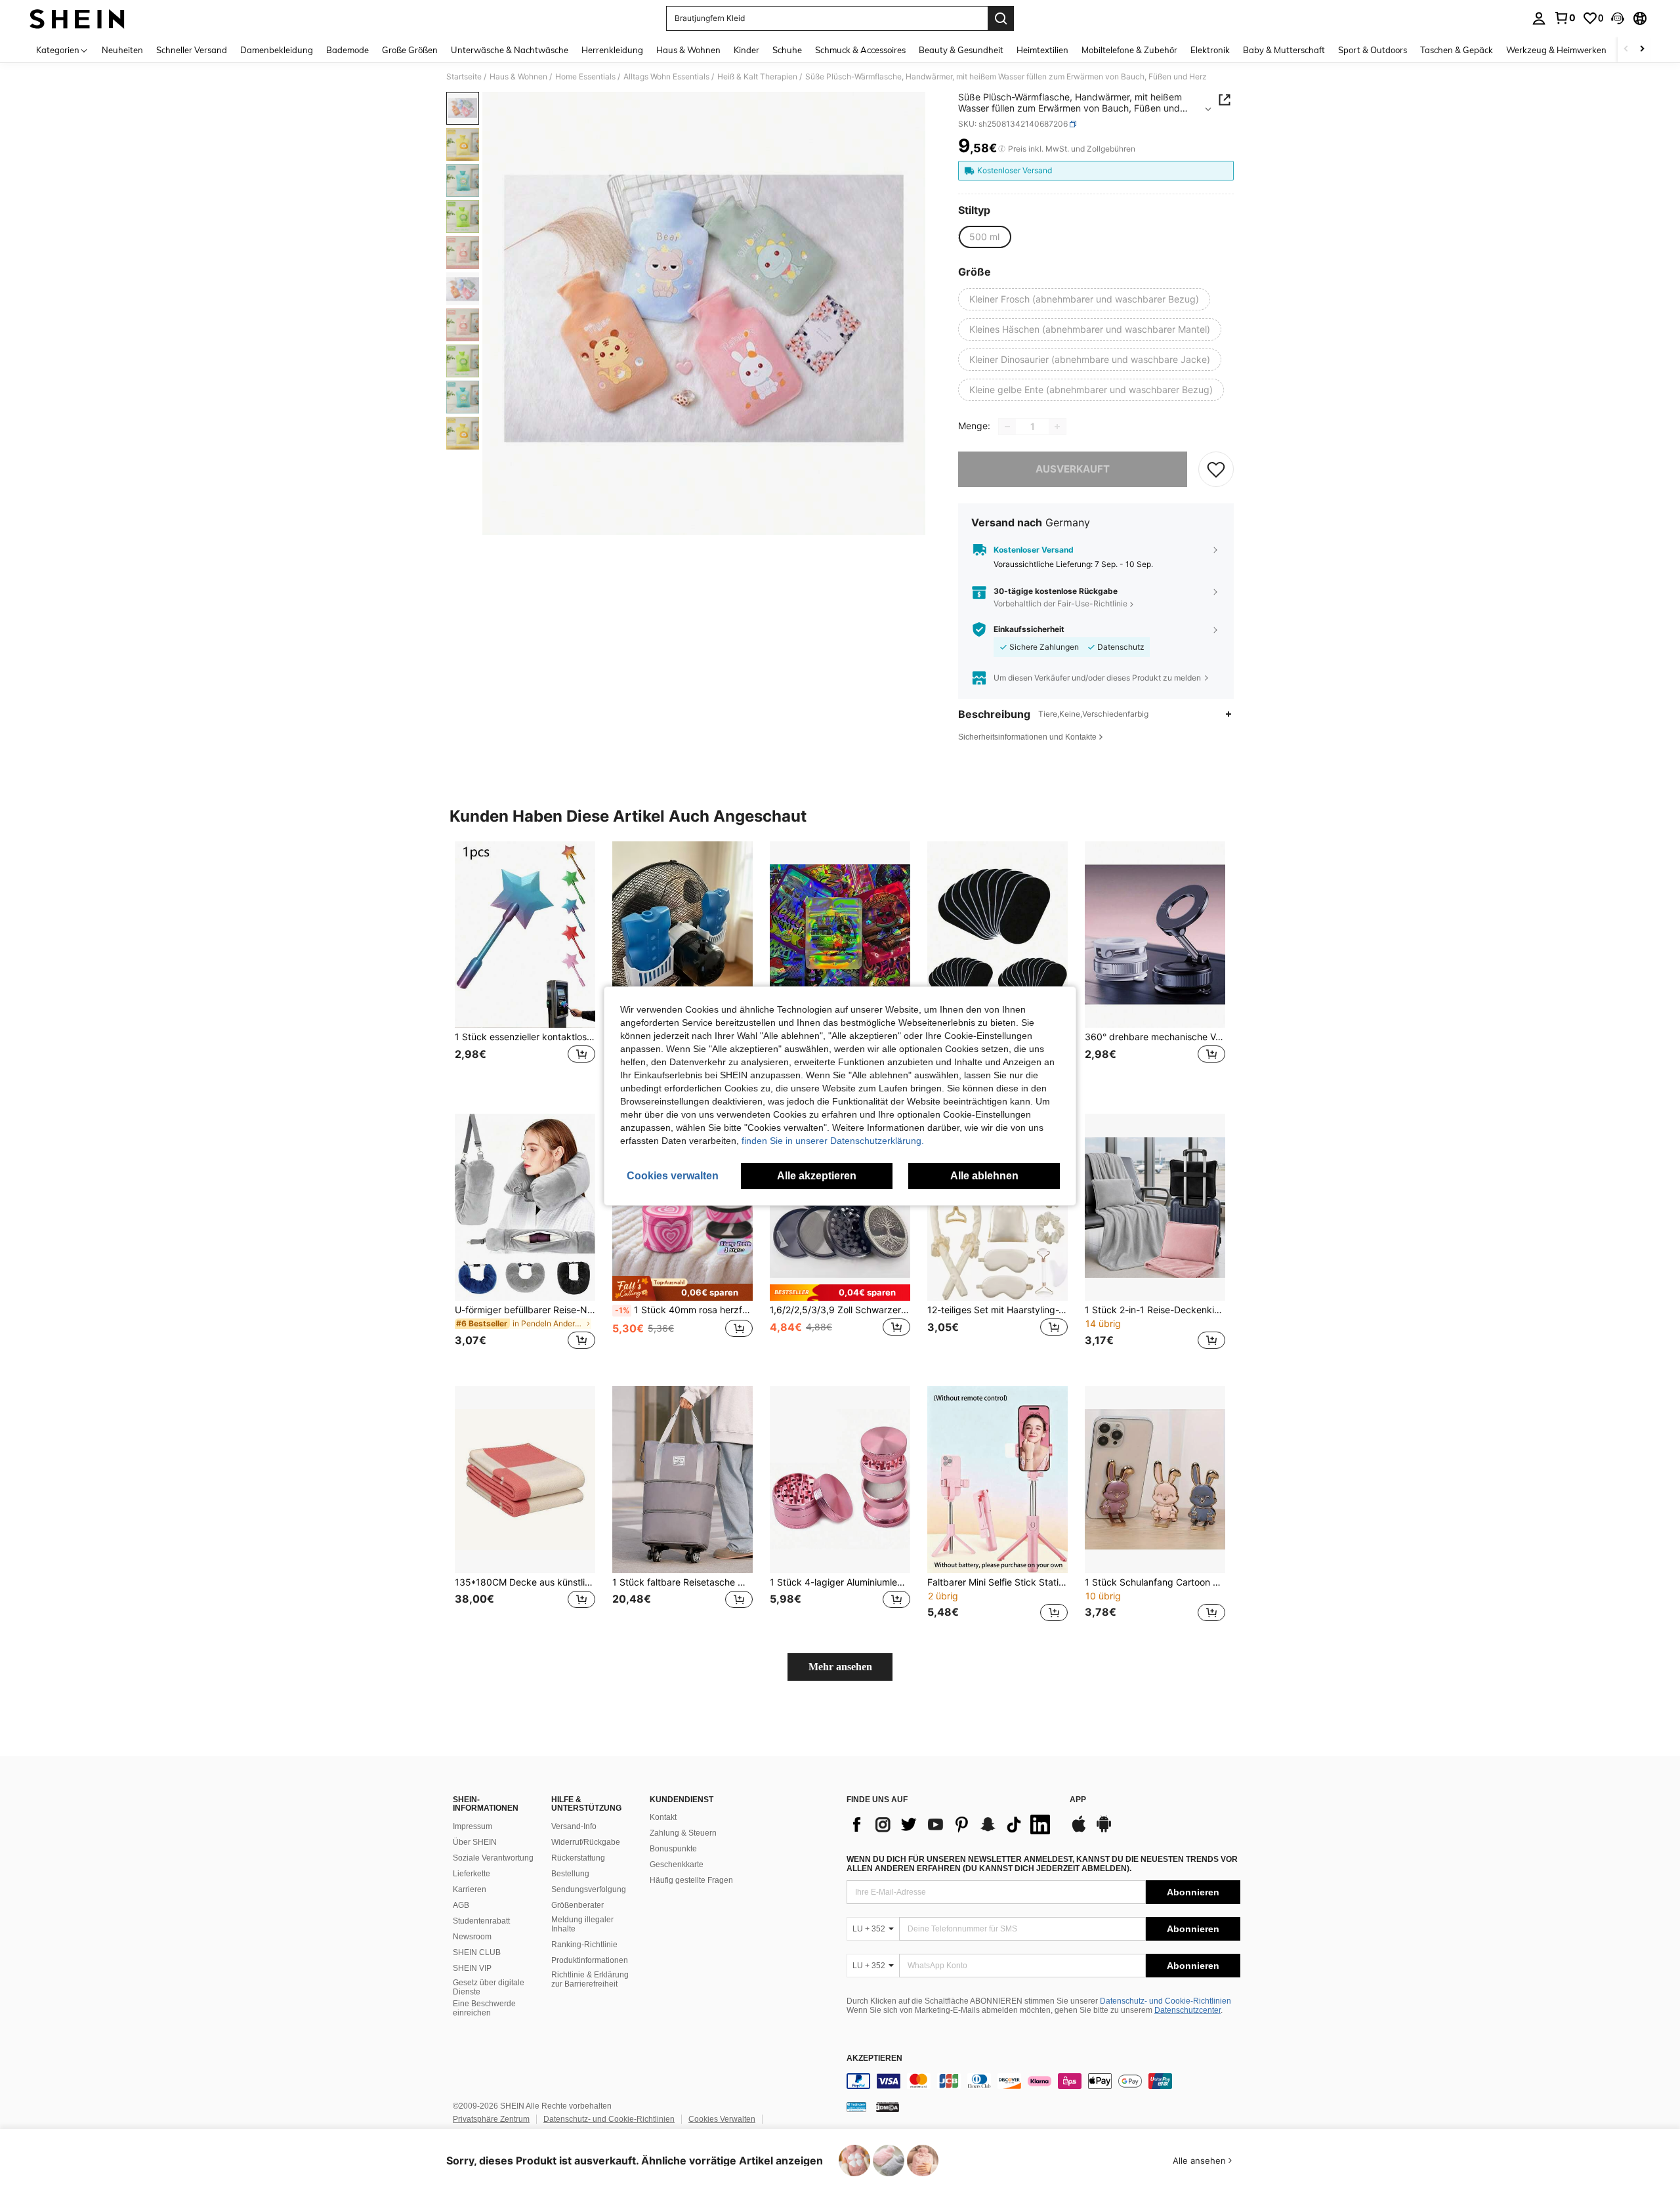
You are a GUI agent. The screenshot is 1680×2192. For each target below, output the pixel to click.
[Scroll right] (1642, 50)
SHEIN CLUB (477, 1952)
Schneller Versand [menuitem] (192, 50)
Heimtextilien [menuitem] (1042, 50)
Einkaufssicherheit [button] (1029, 629)
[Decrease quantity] (1007, 427)
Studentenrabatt (481, 1921)
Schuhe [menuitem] (787, 50)
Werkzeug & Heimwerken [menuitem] (1556, 50)
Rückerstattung (578, 1858)
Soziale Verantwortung (493, 1858)
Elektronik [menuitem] (1210, 50)
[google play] (1104, 1830)
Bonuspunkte (673, 1849)
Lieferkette (472, 1874)
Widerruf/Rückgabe (586, 1842)
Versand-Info (574, 1826)
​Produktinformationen (590, 1960)
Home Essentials (585, 77)
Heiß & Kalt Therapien (757, 77)
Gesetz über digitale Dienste (489, 1987)
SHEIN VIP (472, 1968)
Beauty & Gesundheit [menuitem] (961, 50)
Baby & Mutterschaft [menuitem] (1284, 50)
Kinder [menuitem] (746, 50)
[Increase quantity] (1057, 427)
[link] (1564, 18)
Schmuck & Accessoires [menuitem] (860, 50)
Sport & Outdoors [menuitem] (1373, 50)
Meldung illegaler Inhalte (582, 1924)
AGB (461, 1905)
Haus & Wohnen (518, 77)
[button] (1618, 18)
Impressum (472, 1826)
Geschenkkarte (677, 1865)
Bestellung (570, 1874)
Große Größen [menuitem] (410, 50)
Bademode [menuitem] (347, 50)
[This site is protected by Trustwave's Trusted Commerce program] (856, 2107)
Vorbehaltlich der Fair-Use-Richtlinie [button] (1060, 603)
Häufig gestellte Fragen (691, 1880)
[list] (952, 1824)
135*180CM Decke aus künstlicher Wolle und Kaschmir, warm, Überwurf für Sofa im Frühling (525, 1582)
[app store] (1079, 1830)
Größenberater (577, 1905)
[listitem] (525, 967)
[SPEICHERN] (1216, 469)
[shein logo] (77, 18)
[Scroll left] (1626, 50)
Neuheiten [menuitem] (122, 50)
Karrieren (470, 1889)
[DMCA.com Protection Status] (888, 2107)
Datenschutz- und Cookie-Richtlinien (1165, 2001)
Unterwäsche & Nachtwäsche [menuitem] (510, 50)
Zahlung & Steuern (683, 1833)
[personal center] (1539, 18)
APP (1078, 1800)
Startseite (464, 77)
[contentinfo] (1043, 2081)
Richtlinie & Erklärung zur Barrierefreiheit (590, 1979)
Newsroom (472, 1937)
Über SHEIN (475, 1842)
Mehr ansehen (840, 1667)
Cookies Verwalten (722, 2119)
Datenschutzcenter (1187, 2010)
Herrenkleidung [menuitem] (612, 50)
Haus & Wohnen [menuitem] (688, 50)
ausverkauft (1073, 469)
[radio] (984, 237)
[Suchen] (1001, 18)
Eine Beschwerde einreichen (484, 2008)
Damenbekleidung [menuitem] (277, 50)
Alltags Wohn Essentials (666, 77)
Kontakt (663, 1817)
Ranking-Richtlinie (584, 1945)
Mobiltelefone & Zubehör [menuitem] (1129, 50)
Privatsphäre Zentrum (491, 2119)
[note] (682, 1288)
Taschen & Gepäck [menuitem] (1457, 50)
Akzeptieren (874, 2058)
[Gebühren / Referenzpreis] (1002, 149)
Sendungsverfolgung (589, 1889)
